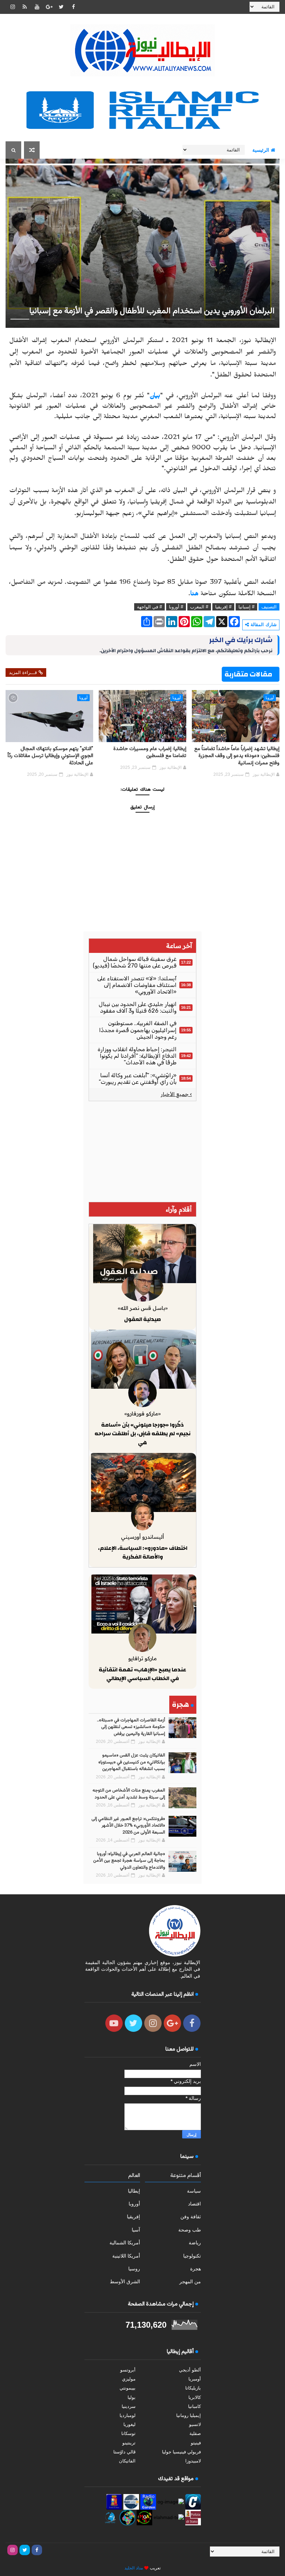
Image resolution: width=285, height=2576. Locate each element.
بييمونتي (128, 2388)
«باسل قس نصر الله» (143, 1308)
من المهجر (190, 2282)
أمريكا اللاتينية (126, 2256)
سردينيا (129, 2406)
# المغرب (199, 607)
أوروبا (270, 698)
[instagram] (13, 7)
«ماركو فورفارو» (142, 1414)
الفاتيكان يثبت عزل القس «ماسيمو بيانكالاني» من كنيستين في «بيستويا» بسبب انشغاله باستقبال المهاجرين (132, 1762)
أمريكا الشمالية (125, 2243)
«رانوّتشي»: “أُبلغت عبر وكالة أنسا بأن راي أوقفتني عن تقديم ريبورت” (138, 1079)
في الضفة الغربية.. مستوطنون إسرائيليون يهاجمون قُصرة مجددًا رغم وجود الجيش (138, 1030)
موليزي (129, 2379)
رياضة (195, 2243)
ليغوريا (129, 2424)
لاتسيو (195, 2424)
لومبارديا (128, 2415)
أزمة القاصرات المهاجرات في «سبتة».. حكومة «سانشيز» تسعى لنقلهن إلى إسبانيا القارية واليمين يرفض (131, 1727)
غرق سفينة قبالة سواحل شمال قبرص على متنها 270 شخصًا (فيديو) (135, 962)
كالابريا (195, 2397)
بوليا (132, 2397)
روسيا (134, 2269)
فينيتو (196, 2443)
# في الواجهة (149, 607)
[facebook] (73, 7)
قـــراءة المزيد (23, 672)
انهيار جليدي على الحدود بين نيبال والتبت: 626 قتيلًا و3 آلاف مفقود (138, 1007)
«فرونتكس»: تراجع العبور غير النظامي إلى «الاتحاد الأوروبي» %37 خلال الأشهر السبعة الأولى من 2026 (128, 1826)
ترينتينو (129, 2443)
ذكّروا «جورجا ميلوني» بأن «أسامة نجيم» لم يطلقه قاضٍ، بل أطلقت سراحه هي (142, 1434)
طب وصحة (190, 2230)
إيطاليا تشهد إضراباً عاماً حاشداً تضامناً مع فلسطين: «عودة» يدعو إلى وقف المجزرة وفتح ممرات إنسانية (237, 756)
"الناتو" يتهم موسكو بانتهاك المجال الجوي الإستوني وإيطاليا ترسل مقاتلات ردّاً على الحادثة (50, 756)
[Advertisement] (142, 1152)
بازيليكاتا (193, 2388)
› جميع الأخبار (176, 1094)
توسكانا (128, 2433)
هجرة (196, 2269)
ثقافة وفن (191, 2217)
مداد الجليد (134, 2568)
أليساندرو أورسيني (142, 1537)
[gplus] (49, 7)
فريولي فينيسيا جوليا (181, 2452)
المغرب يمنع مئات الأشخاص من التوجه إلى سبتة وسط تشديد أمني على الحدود (129, 1794)
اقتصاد (194, 2204)
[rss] (25, 7)
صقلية (195, 2433)
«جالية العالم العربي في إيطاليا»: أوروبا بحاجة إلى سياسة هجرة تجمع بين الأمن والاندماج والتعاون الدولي (129, 1861)
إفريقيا (133, 2217)
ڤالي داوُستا (124, 2452)
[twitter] (61, 7)
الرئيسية (261, 150)
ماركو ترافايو (142, 1658)
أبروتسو (128, 2370)
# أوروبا (176, 607)
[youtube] (37, 7)
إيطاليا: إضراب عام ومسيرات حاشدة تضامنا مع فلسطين (150, 752)
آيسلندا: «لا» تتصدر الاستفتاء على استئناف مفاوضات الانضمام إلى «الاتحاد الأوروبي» (137, 985)
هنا (194, 595)
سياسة (194, 2191)
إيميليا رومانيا (189, 2415)
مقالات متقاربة (248, 674)
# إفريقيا (223, 607)
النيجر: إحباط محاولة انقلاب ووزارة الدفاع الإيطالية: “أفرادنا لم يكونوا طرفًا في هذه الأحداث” (137, 1056)
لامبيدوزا (193, 2461)
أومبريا (195, 2379)
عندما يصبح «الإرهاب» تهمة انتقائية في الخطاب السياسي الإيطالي (142, 1674)
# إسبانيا (246, 607)
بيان (155, 397)
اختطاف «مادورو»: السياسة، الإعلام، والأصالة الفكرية (143, 1553)
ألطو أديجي (190, 2370)
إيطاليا (134, 2191)
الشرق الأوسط (125, 2282)
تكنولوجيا (192, 2256)
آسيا (136, 2230)
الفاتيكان (127, 2461)
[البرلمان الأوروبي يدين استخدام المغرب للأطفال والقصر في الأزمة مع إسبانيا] (142, 243)
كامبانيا (194, 2406)
